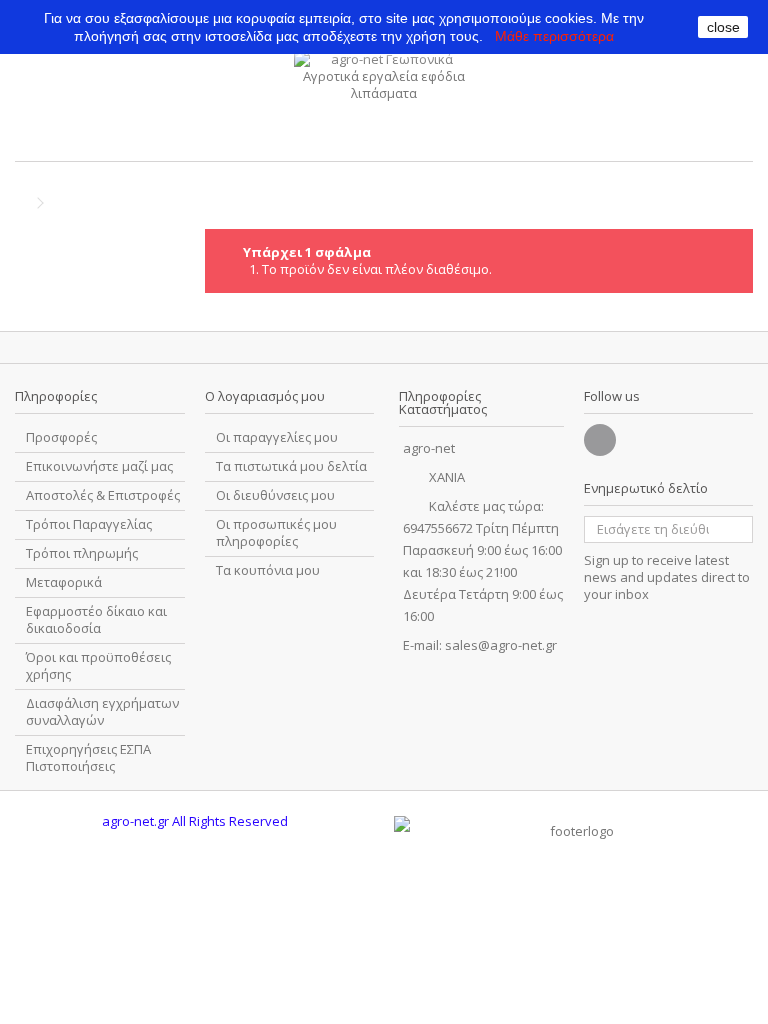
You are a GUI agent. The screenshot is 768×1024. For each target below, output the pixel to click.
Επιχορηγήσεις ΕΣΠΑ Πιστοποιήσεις (88, 758)
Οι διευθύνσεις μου (275, 495)
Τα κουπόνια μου (268, 570)
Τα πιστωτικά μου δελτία (291, 466)
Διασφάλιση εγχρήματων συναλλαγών (102, 712)
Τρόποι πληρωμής (82, 553)
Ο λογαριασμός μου (265, 396)
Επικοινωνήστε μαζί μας (99, 466)
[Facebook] (600, 440)
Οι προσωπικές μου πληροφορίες (276, 533)
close (723, 27)
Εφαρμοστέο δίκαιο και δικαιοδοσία (96, 620)
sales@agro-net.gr (501, 645)
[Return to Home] (21, 203)
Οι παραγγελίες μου (277, 437)
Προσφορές (61, 437)
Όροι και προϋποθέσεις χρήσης (98, 666)
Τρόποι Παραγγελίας (89, 524)
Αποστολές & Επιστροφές (103, 495)
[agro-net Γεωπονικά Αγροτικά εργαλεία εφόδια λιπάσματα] (384, 101)
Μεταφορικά (64, 582)
